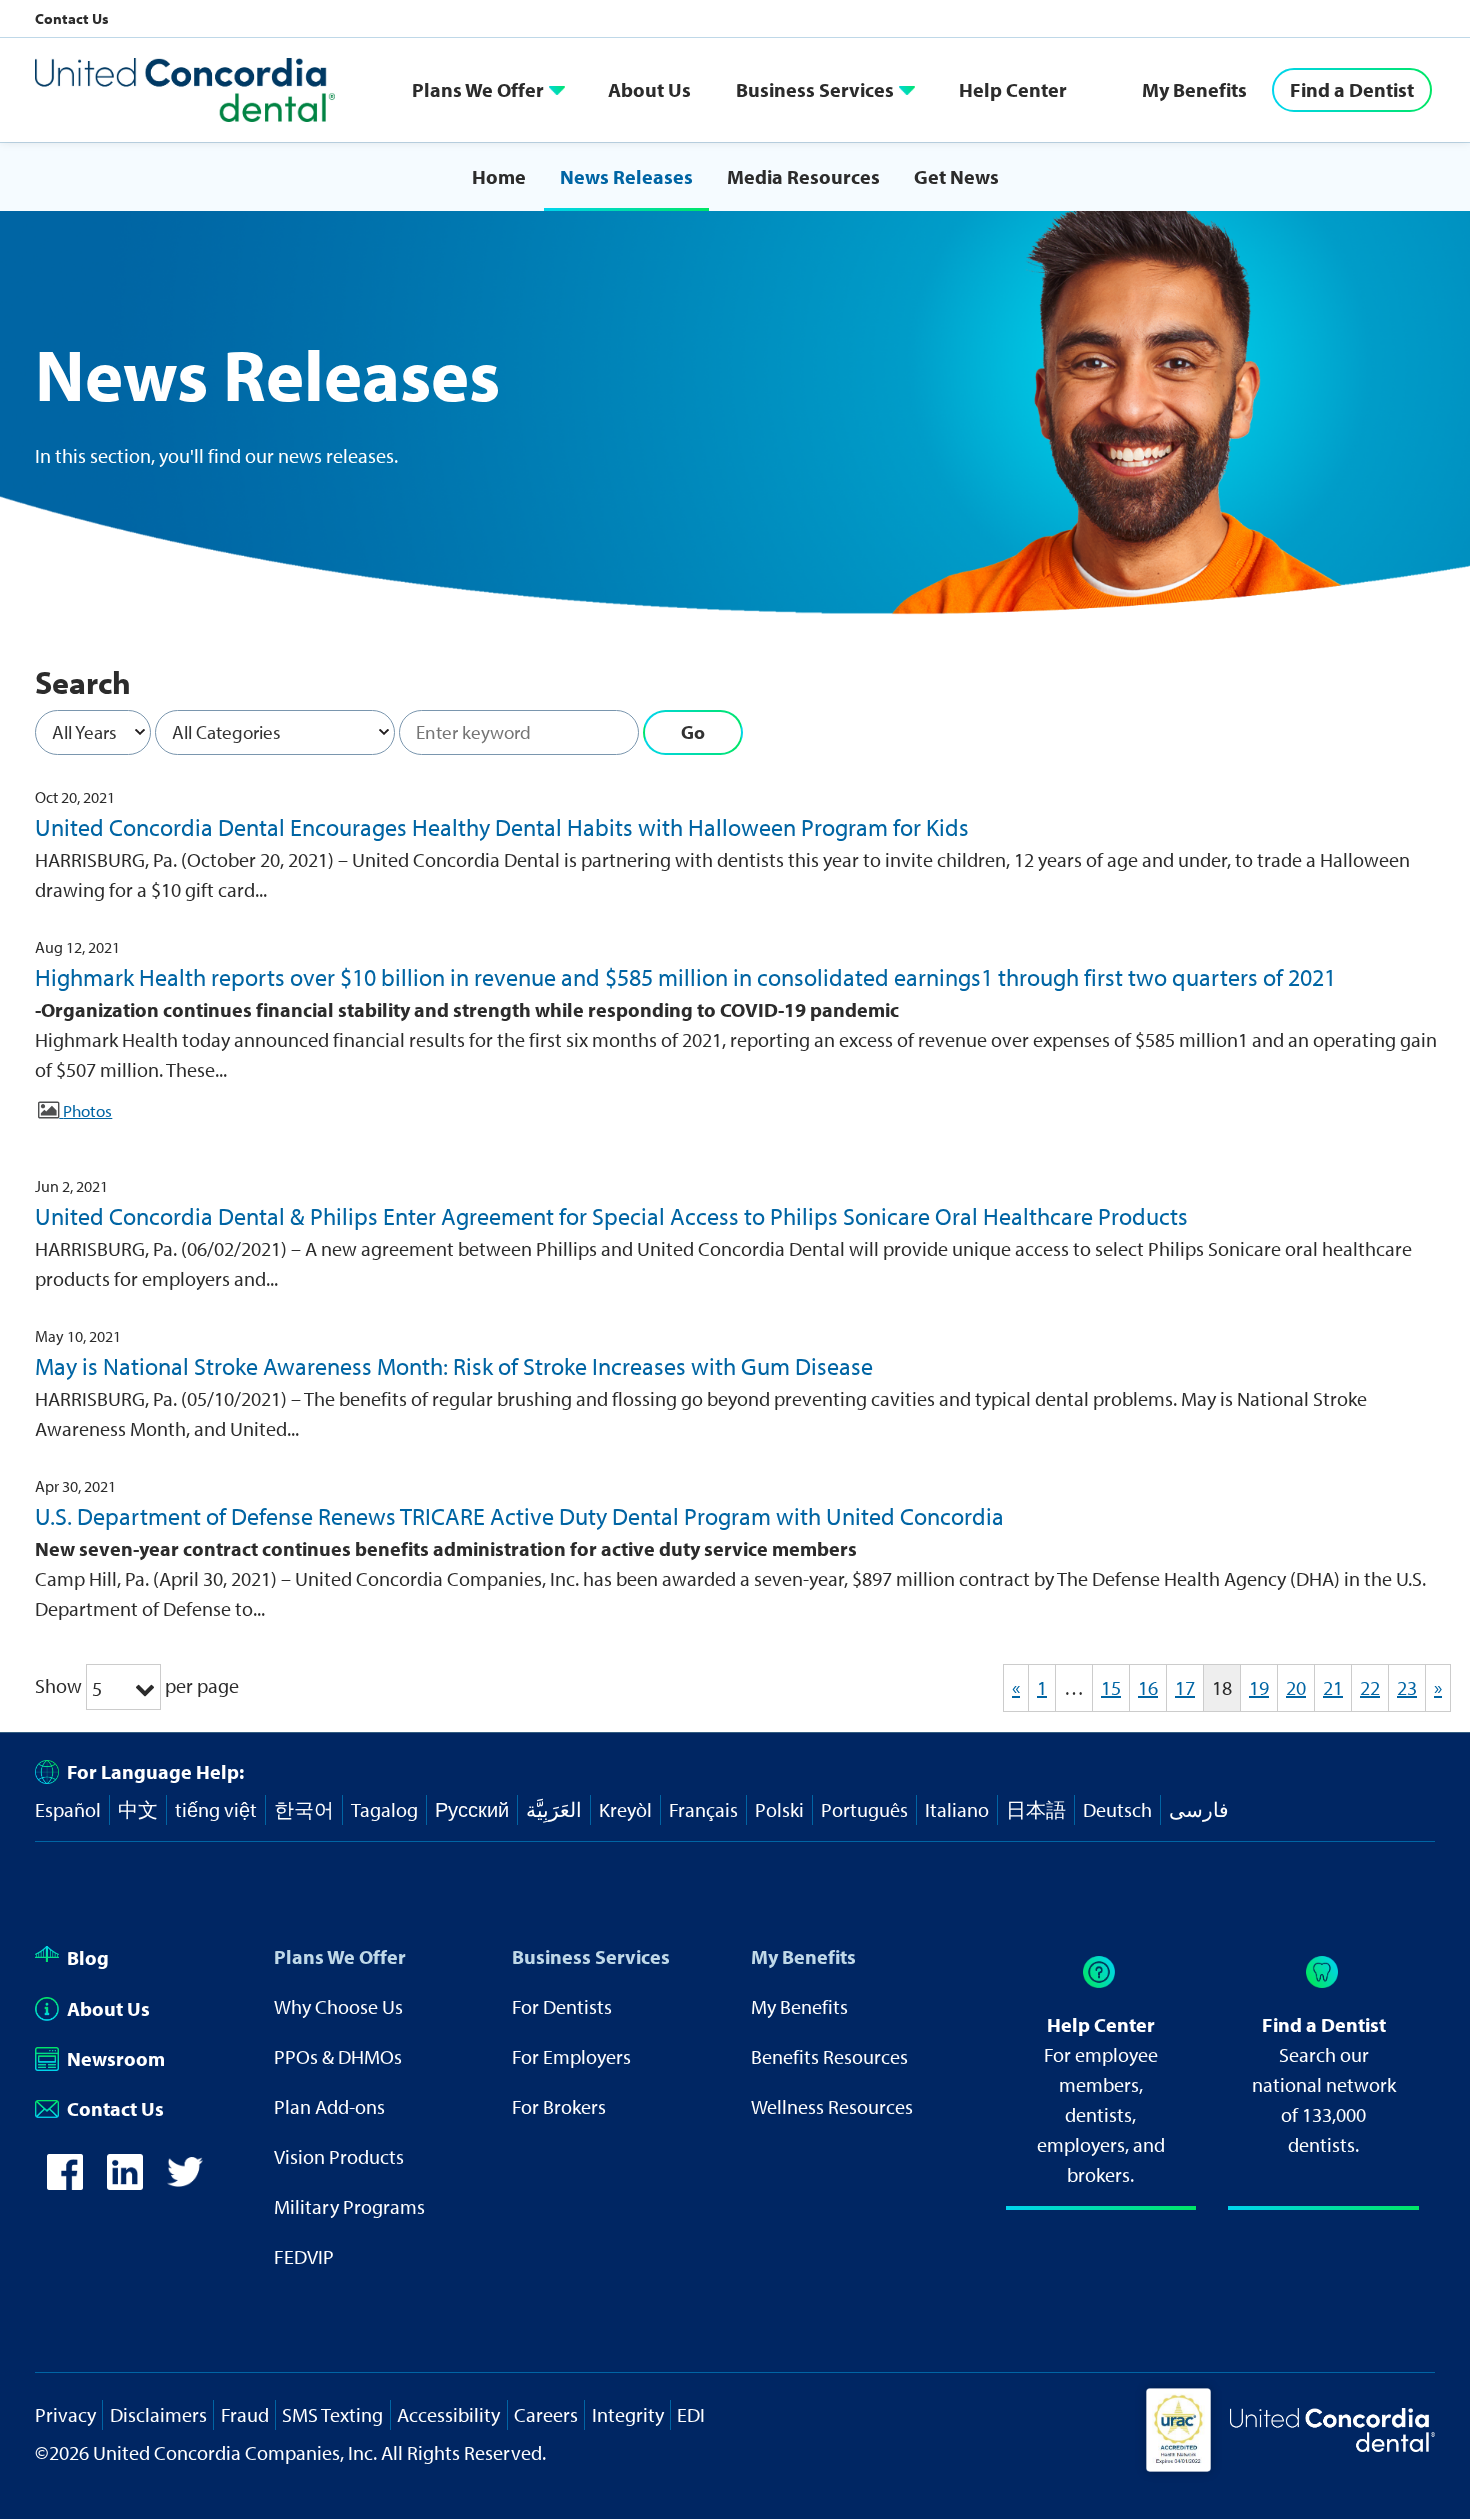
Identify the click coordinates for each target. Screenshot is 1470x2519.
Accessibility (448, 2414)
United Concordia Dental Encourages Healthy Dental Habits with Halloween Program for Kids (502, 827)
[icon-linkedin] (125, 2172)
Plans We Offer (478, 89)
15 (1111, 1687)
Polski (779, 1809)
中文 (138, 1809)
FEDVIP (304, 2256)
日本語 (1036, 1809)
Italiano (957, 1809)
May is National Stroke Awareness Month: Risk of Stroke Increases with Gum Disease (454, 1366)
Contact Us (72, 18)
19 (1259, 1687)
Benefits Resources (829, 2056)
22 (1370, 1687)
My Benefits (1194, 89)
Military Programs (349, 2206)
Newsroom (116, 2058)
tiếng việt (216, 1809)
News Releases (626, 176)
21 (1333, 1687)
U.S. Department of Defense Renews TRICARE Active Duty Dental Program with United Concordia (519, 1516)
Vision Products (339, 2156)
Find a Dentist (1352, 89)
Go (693, 732)
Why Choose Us (338, 2006)
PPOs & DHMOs (338, 2056)
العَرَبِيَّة (554, 1809)
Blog (88, 1957)
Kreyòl (625, 1809)
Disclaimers (158, 2414)
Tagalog (384, 1809)
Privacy (65, 2414)
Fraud (245, 2414)
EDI (691, 2414)
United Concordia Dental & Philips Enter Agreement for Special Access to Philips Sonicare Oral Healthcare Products (611, 1216)
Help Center (1013, 89)
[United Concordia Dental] (185, 90)
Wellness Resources (832, 2106)
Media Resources (803, 176)
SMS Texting (332, 2414)
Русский (472, 1809)
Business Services (815, 89)
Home (499, 176)
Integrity (628, 2414)
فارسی (1199, 1809)
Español (68, 1809)
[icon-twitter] (185, 2172)
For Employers (571, 2056)
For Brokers (559, 2106)
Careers (546, 2414)
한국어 (304, 1809)
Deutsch (1117, 1809)
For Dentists (562, 2006)
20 (1296, 1687)
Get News (956, 176)
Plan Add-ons (329, 2106)
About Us (649, 89)
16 (1148, 1687)
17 (1185, 1687)
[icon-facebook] (65, 2172)
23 (1407, 1687)
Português (864, 1809)
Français (703, 1809)
